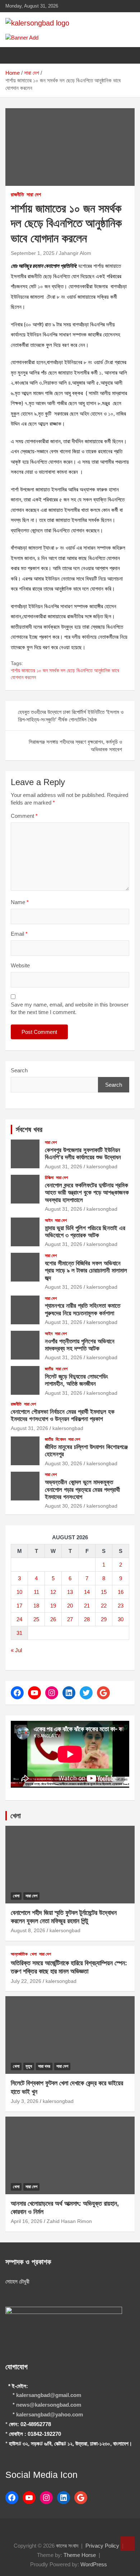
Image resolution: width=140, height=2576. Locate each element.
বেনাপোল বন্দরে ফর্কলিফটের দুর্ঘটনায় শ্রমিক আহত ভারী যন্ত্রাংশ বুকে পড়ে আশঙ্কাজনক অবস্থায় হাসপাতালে (87, 1193)
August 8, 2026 (28, 1930)
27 (70, 1619)
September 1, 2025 (33, 253)
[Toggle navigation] (14, 55)
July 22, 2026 (26, 1981)
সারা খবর (44, 2066)
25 (36, 1619)
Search (19, 1070)
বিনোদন (61, 1439)
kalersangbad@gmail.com (49, 2395)
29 (104, 1619)
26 (53, 1619)
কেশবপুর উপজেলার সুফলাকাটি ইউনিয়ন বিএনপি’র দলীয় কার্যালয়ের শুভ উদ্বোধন (83, 1154)
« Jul (16, 1650)
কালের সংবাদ (67, 2546)
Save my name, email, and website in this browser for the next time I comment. (70, 1008)
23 (121, 1606)
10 (19, 1592)
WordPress (94, 2564)
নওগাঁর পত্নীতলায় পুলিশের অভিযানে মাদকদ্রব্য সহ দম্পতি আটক (80, 1345)
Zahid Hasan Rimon (69, 2221)
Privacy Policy (102, 2546)
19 (53, 1606)
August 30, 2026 (64, 1463)
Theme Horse (80, 2555)
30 (121, 1619)
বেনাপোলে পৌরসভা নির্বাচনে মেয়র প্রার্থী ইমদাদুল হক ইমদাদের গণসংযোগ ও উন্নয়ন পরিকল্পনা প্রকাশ (63, 1415)
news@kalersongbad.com (49, 2405)
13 (70, 1592)
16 (121, 1592)
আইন (49, 1220)
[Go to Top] (127, 2544)
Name (20, 902)
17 (19, 1606)
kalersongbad (102, 1166)
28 (87, 1619)
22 (104, 1606)
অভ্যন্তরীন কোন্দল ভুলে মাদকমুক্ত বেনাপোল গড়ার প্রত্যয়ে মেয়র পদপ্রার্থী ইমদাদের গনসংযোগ (82, 1490)
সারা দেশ (34, 194)
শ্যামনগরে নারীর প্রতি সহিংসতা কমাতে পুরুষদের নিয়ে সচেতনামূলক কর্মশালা (83, 1309)
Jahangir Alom (75, 253)
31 (19, 1633)
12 (53, 1592)
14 (87, 1592)
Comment (24, 816)
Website (20, 965)
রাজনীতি (17, 194)
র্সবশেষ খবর (29, 1129)
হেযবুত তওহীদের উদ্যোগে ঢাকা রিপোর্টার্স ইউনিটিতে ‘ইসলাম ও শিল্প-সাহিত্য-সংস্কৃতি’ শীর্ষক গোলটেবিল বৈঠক (71, 716)
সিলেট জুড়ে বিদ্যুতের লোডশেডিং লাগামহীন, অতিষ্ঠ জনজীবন (76, 1380)
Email (19, 934)
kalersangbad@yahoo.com (50, 2414)
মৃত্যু (29, 2066)
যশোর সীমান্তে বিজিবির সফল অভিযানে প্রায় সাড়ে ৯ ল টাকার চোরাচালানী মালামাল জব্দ (86, 1271)
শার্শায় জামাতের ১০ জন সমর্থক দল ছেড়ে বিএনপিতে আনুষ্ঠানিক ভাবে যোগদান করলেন (65, 674)
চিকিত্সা (49, 1178)
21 (87, 1606)
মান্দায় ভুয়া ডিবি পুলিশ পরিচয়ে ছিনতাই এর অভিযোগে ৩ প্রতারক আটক (85, 1232)
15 (104, 1592)
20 (70, 1606)
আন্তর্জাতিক (19, 1954)
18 (36, 1606)
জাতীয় (49, 1369)
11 (36, 1592)
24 (19, 1619)
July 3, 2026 (25, 2101)
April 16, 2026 (27, 2221)
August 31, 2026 (64, 1166)
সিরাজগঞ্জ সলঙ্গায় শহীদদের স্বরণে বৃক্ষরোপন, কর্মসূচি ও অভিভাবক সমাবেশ (75, 746)
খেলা (16, 1816)
